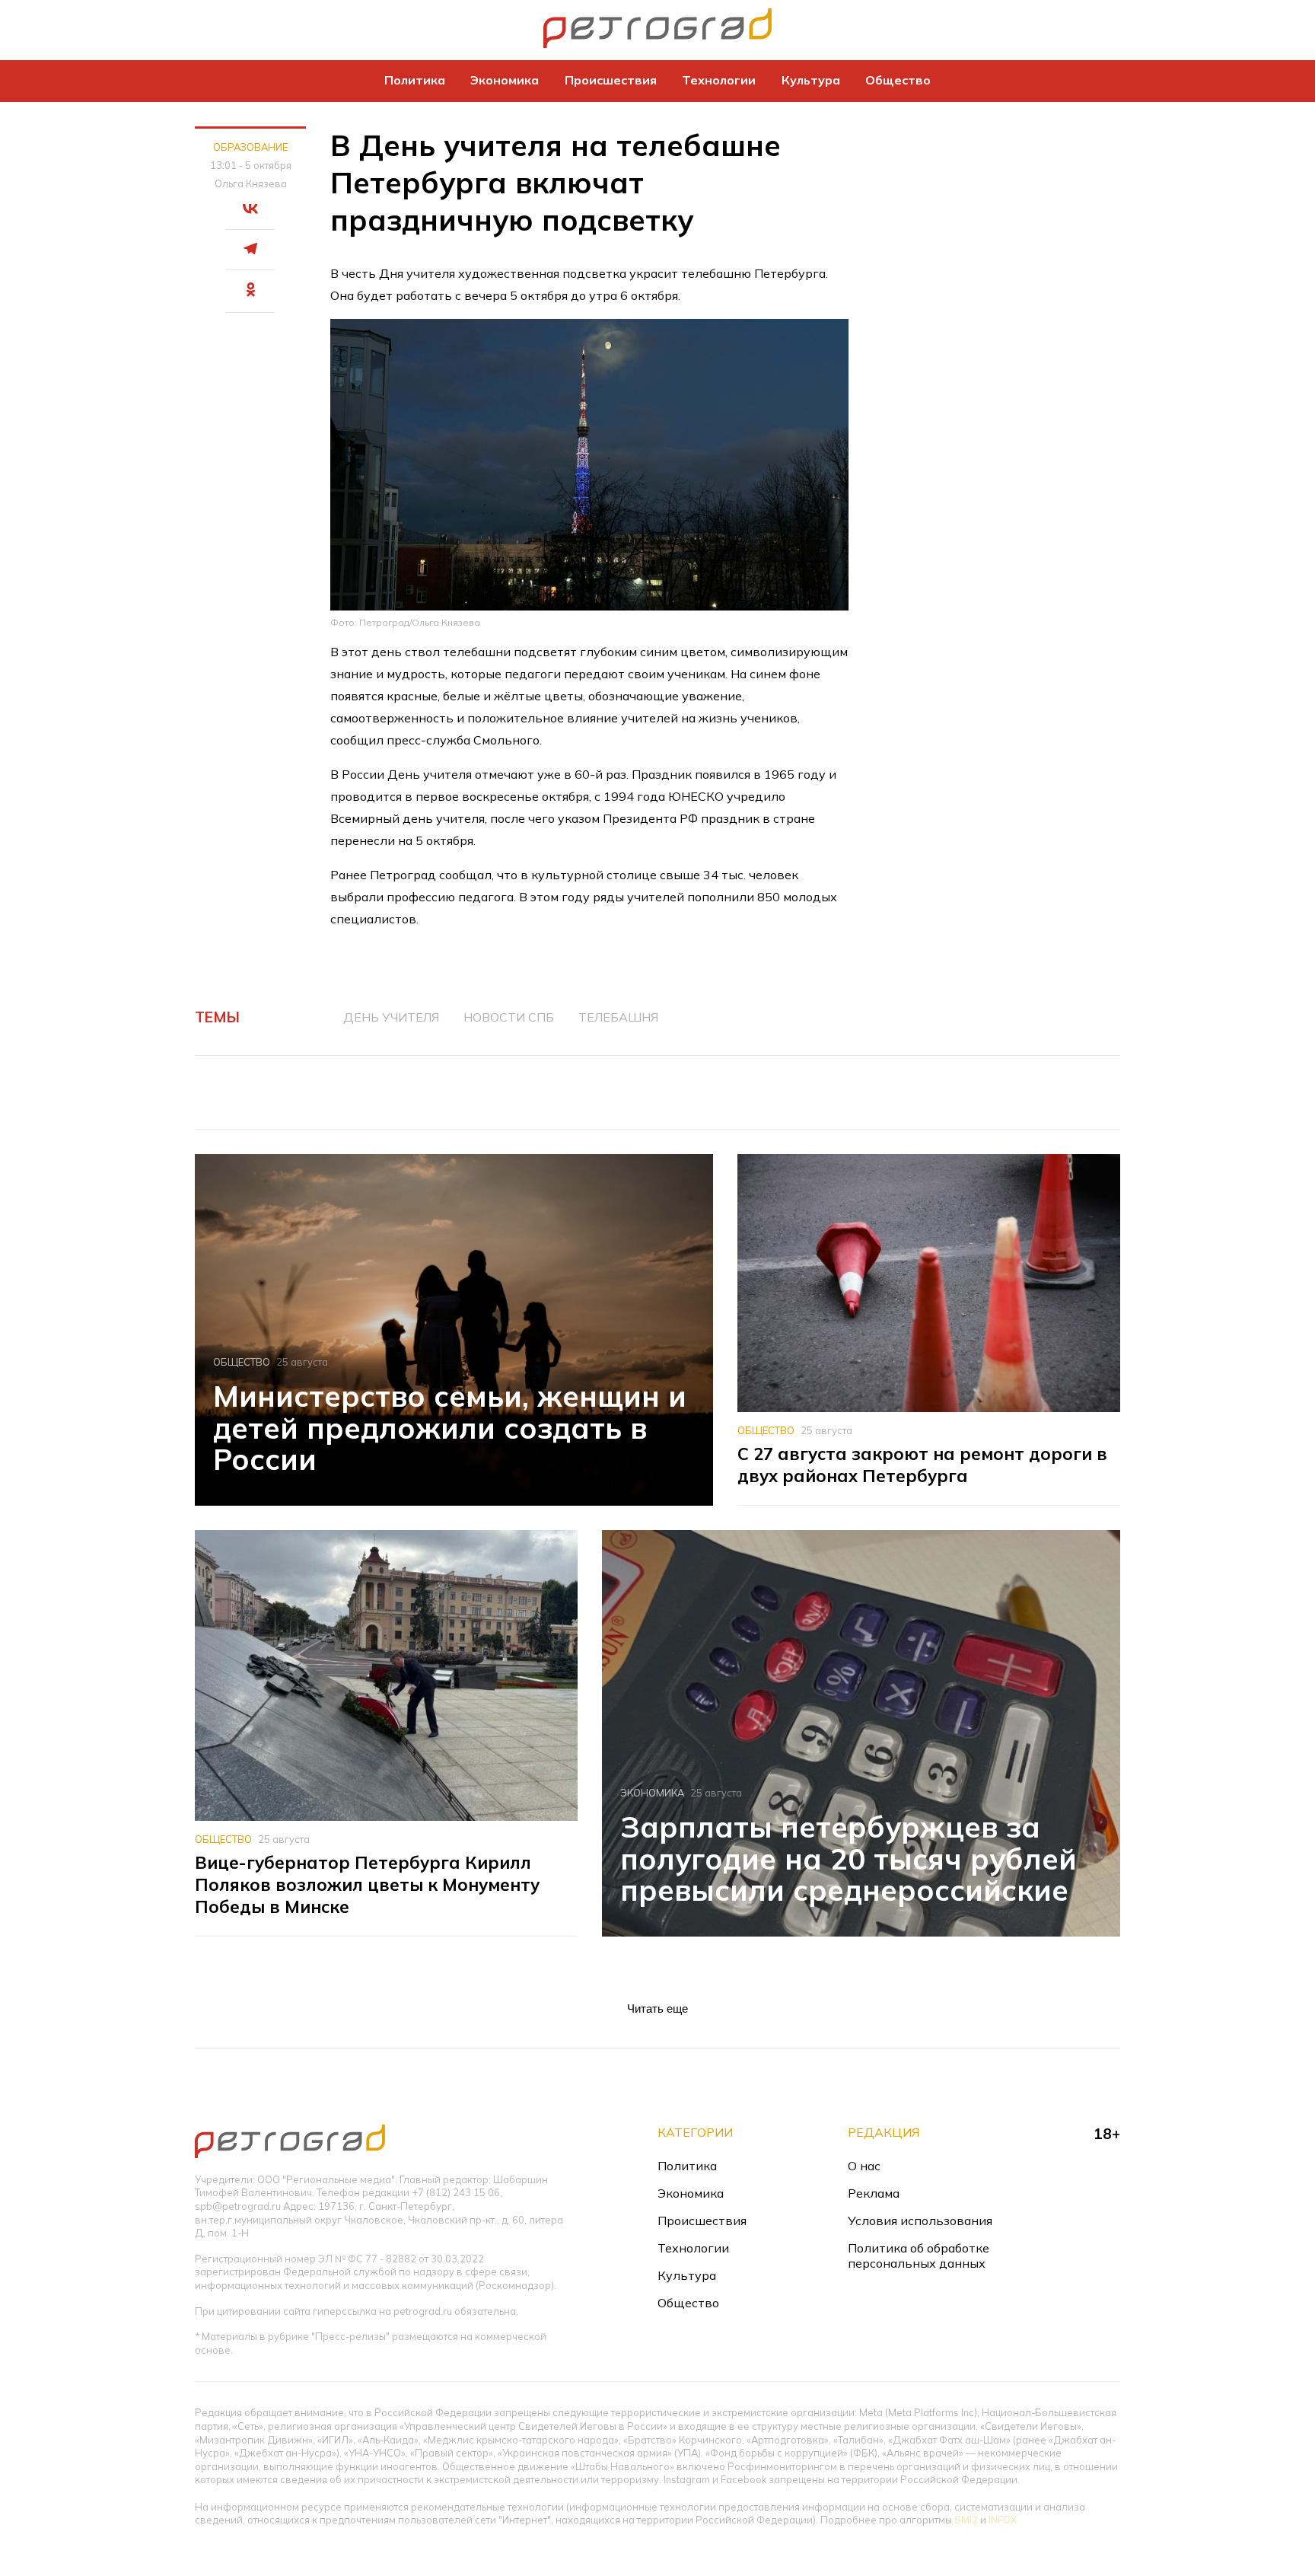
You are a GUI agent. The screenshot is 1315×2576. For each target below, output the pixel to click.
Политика (415, 80)
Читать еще (657, 2009)
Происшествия (611, 80)
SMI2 (966, 2520)
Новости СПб (509, 1017)
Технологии (719, 80)
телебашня (618, 1017)
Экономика (505, 80)
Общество (898, 80)
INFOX (1003, 2520)
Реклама (874, 2193)
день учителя (391, 1017)
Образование (250, 147)
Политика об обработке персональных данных (919, 2256)
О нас (864, 2166)
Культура (811, 80)
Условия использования (920, 2221)
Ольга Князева (251, 183)
